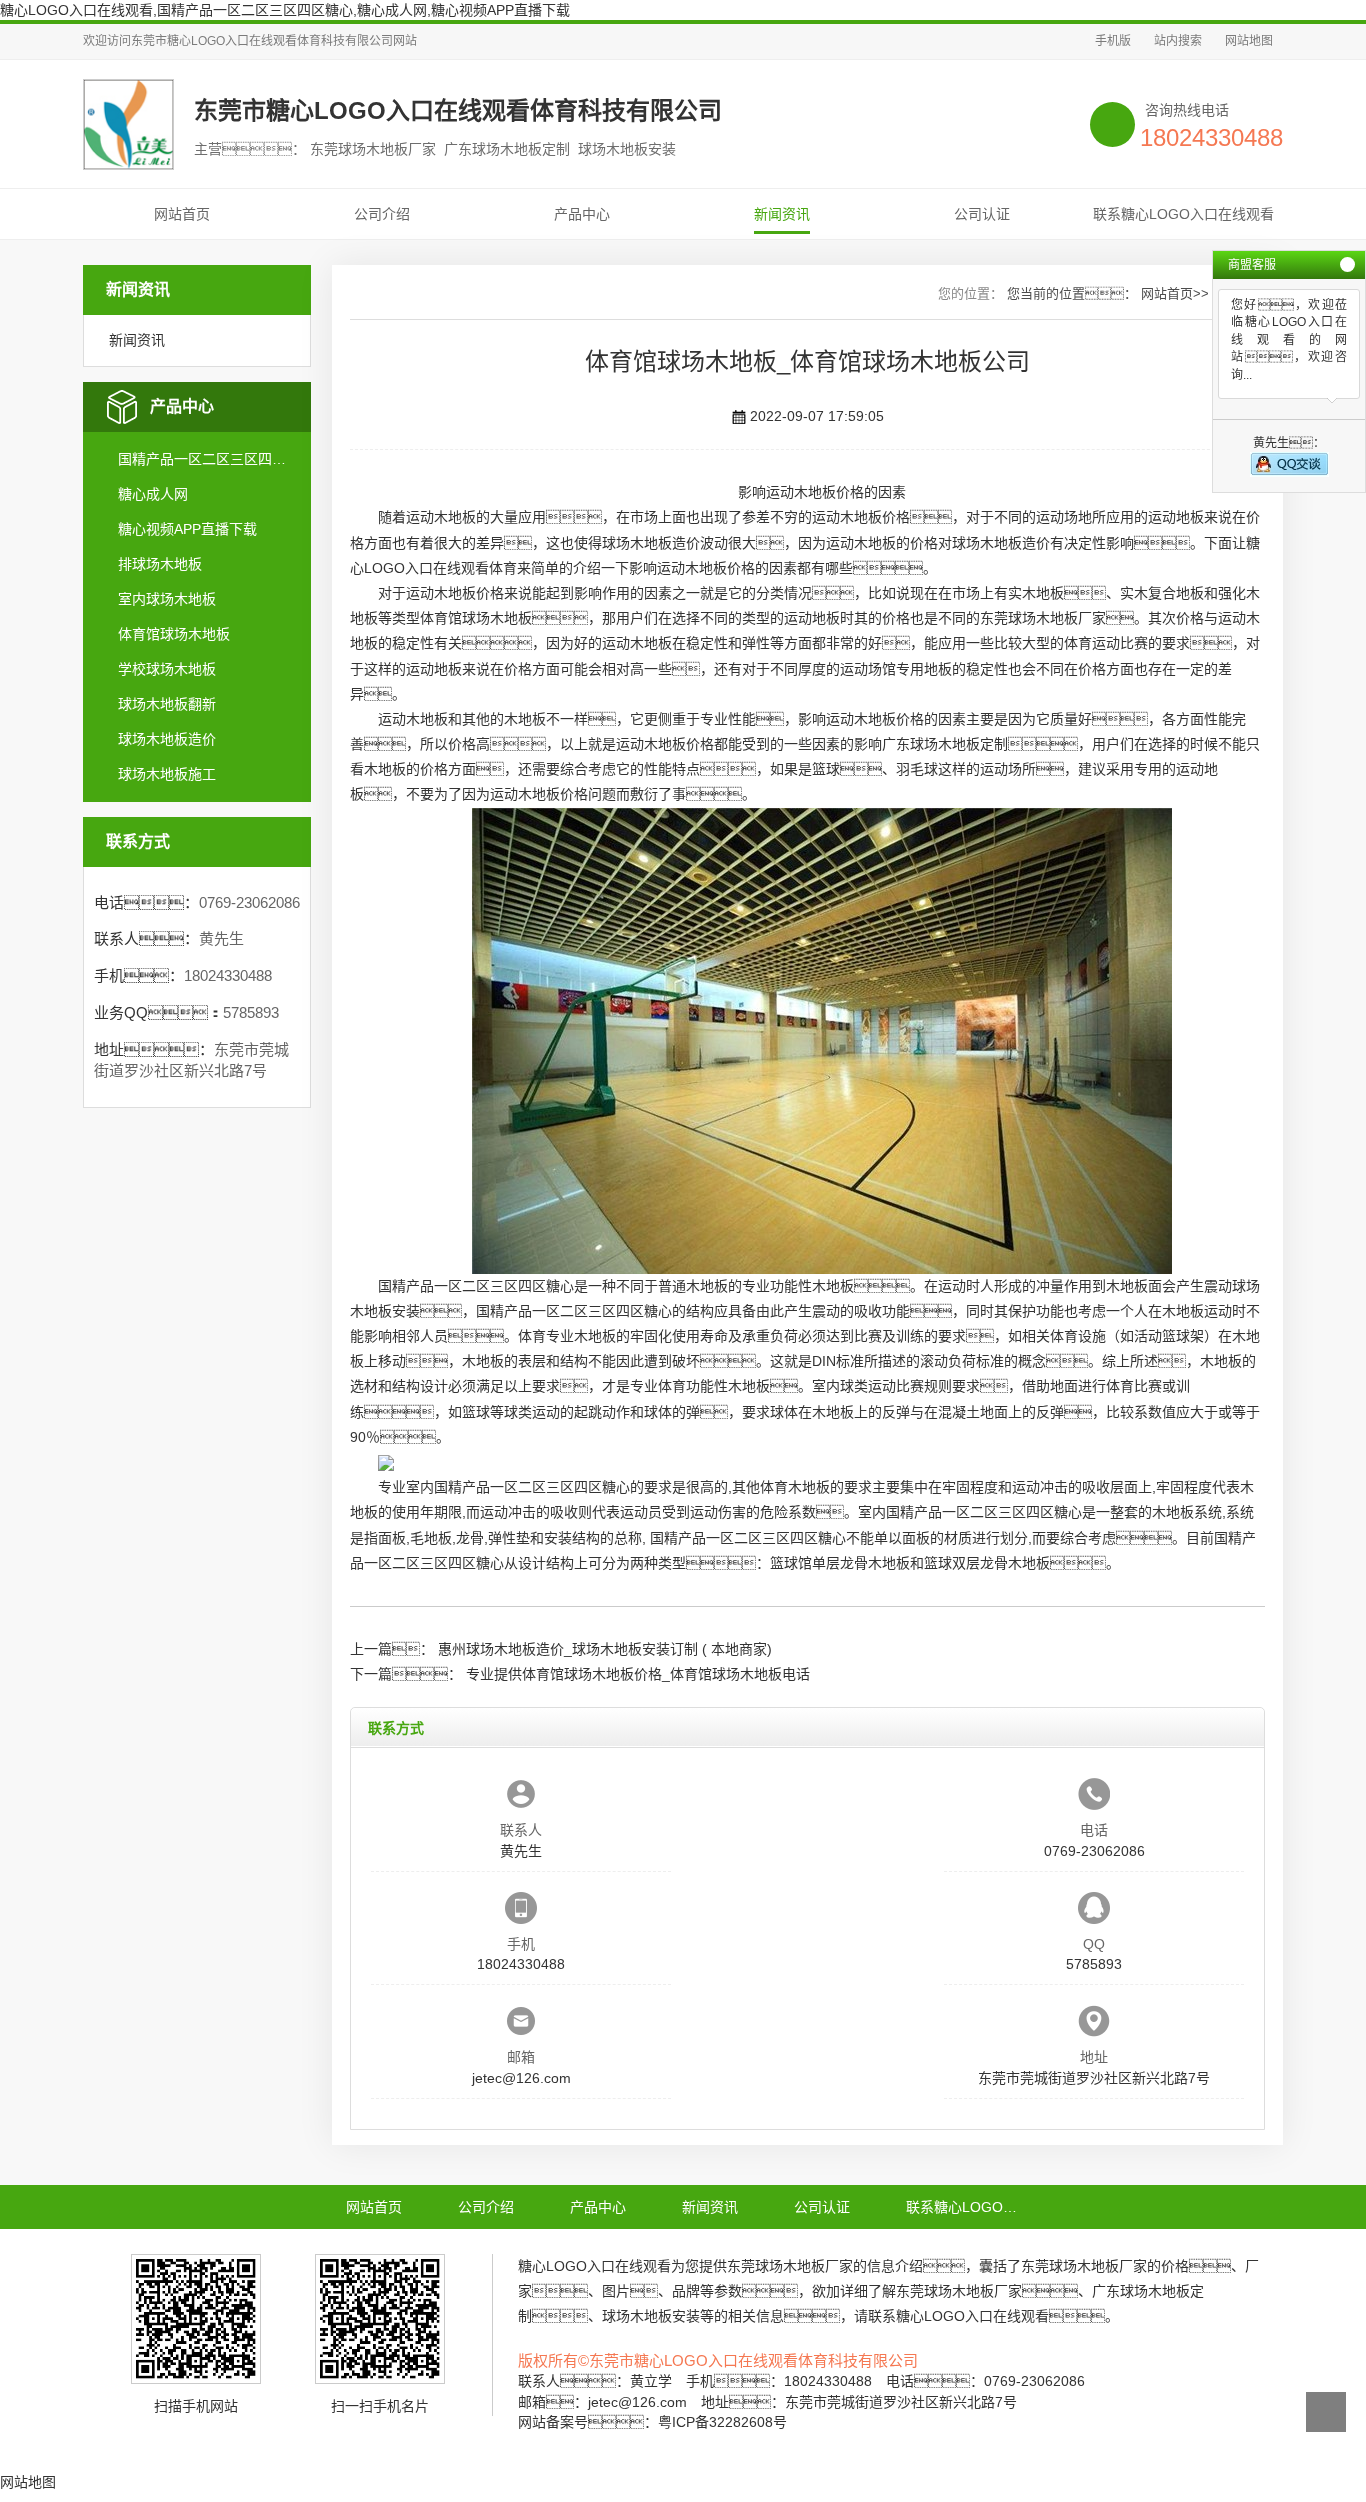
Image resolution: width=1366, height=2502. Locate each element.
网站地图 (1249, 41)
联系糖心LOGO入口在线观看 (1183, 214)
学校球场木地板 (167, 669)
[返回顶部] (1326, 2412)
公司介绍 (382, 214)
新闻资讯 (782, 214)
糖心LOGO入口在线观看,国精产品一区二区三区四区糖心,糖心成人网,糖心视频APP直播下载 (285, 10)
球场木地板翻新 (167, 704)
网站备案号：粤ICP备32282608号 (652, 2422)
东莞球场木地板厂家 (1043, 618)
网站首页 (182, 214)
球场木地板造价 (167, 739)
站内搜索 (1178, 41)
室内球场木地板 (167, 599)
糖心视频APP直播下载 (187, 529)
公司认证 (982, 214)
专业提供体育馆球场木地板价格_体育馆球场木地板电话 (638, 1674)
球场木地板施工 (167, 774)
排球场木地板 (160, 564)
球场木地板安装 (651, 2316)
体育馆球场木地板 (174, 634)
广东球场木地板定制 (945, 744)
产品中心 (582, 214)
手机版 (1113, 41)
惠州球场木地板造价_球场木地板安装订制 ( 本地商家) (605, 1649)
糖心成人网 (153, 494)
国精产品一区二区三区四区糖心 (206, 459)
